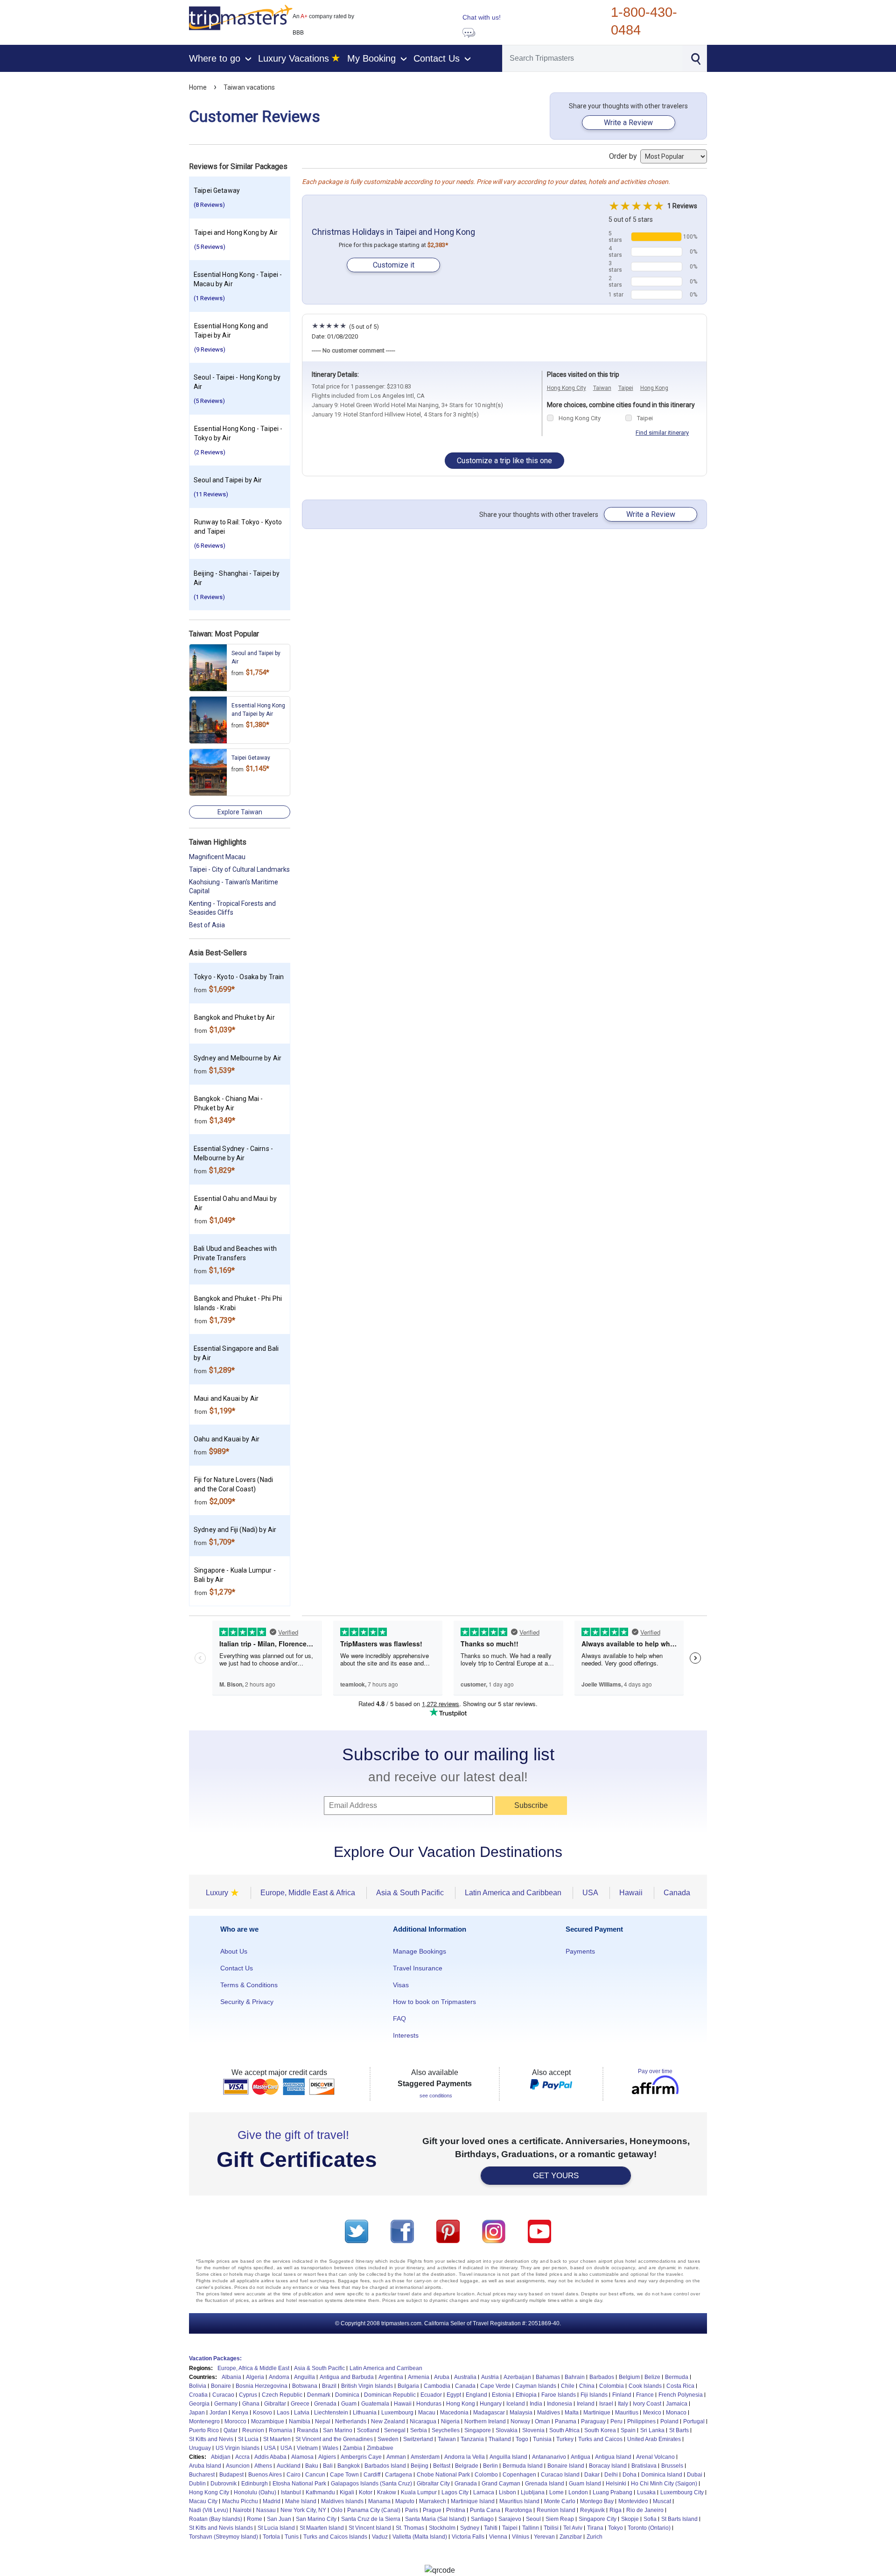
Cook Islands (645, 2386)
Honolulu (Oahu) (255, 2492)
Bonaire (221, 2386)
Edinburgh (255, 2484)
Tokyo (616, 2528)
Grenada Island (545, 2484)
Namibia (300, 2421)
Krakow (387, 2492)
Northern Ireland (485, 2421)
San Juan (279, 2519)
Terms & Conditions (249, 1985)
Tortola (271, 2537)
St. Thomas (410, 2528)
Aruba (442, 2377)
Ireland (586, 2404)
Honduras (429, 2404)
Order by (624, 156)
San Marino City (316, 2519)
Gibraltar (275, 2404)
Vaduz (380, 2537)
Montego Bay (597, 2501)
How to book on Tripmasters (434, 2002)
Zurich (595, 2537)
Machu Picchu (240, 2501)
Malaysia (521, 2413)
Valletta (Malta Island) (420, 2537)
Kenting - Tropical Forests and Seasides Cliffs (232, 908)
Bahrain (575, 2377)
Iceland (516, 2404)
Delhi (611, 2475)
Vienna (498, 2537)
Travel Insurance (418, 1968)
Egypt (454, 2395)
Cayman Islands (536, 2386)
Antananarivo (549, 2457)
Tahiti (491, 2528)
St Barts (679, 2430)
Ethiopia (526, 2395)
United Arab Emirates (654, 2439)
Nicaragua (423, 2421)
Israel (606, 2404)
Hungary (491, 2404)
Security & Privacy (247, 2002)
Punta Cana (485, 2510)
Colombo (486, 2475)
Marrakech (433, 2501)
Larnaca (484, 2492)
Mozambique (268, 2421)
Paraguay (593, 2421)
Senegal (395, 2430)
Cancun (315, 2475)
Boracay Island (608, 2466)
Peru (616, 2421)
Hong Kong (654, 388)
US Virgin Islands (238, 2448)
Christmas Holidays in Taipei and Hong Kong (393, 232)
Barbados (602, 2377)
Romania (280, 2430)
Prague (432, 2510)
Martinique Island (473, 2501)
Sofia (650, 2519)
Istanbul (291, 2492)
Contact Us (237, 1968)
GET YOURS (556, 2176)
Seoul (533, 2519)
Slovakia (507, 2430)
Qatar (231, 2430)
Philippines (641, 2421)
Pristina (456, 2510)
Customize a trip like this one (504, 461)
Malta (572, 2413)
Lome (556, 2492)
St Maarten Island (322, 2528)
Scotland (368, 2430)
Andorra (279, 2377)
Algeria (255, 2377)
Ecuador (431, 2395)
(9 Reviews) (210, 349)
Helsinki (616, 2484)
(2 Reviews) (210, 452)
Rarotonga (518, 2510)
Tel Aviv (573, 2528)
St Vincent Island (370, 2528)
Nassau (266, 2510)
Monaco (676, 2413)
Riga (616, 2510)
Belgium (629, 2377)
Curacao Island (560, 2475)
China (587, 2386)
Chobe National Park (443, 2475)
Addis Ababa (270, 2457)
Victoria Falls (468, 2537)
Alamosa (302, 2457)
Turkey (565, 2439)
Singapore (478, 2430)
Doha (630, 2475)
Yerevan (544, 2537)
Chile (568, 2386)
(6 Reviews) (210, 546)
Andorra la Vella (465, 2457)
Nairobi (242, 2510)
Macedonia (454, 2413)
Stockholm (442, 2528)
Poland (669, 2421)
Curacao (223, 2395)
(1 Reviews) (209, 298)
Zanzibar (571, 2537)
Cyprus (248, 2395)
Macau (427, 2413)
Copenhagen (519, 2475)
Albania (231, 2377)
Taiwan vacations (249, 87)
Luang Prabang (612, 2492)
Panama (566, 2421)
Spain (628, 2430)
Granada (466, 2484)
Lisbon (507, 2492)
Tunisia (542, 2439)
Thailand (500, 2439)
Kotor (366, 2492)
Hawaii (403, 2404)
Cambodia (437, 2386)
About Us (234, 1951)
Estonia (501, 2395)
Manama (379, 2501)
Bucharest (202, 2475)
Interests (406, 2035)
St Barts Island (679, 2519)
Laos (283, 2413)
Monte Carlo (560, 2501)
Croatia (198, 2395)
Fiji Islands (594, 2395)
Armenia (419, 2377)
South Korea (600, 2430)
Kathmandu (320, 2492)
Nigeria (450, 2421)
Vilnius (521, 2537)
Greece (300, 2404)
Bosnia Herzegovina (262, 2386)
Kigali (347, 2492)
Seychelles (446, 2430)
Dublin (197, 2484)
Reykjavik (592, 2510)
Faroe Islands (559, 2395)
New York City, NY (303, 2510)
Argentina (391, 2377)
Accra (242, 2457)
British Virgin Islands (367, 2386)
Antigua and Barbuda (347, 2377)
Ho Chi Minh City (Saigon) (664, 2484)
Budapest (231, 2475)
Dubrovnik (224, 2484)
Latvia (302, 2413)
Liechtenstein (331, 2413)
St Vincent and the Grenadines (334, 2439)
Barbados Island (385, 2466)
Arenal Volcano (655, 2457)
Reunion (253, 2430)
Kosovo (262, 2413)
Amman (396, 2457)
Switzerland (418, 2439)
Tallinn (531, 2528)
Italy (623, 2404)
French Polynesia (681, 2395)
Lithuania (365, 2413)
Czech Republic (282, 2395)
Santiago (482, 2519)
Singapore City (598, 2519)
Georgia (199, 2404)
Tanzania (472, 2439)
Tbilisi (551, 2528)
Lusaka (646, 2492)
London (578, 2492)
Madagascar (489, 2413)
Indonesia (560, 2404)
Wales (330, 2448)
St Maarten (277, 2439)
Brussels (672, 2466)
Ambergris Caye (361, 2457)
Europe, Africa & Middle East (253, 2368)
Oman (542, 2421)
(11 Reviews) (211, 494)
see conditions (436, 2096)
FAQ (399, 2018)
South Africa (564, 2430)
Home (198, 87)
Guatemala (375, 2404)
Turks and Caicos (600, 2439)
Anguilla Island (508, 2457)
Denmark (319, 2395)
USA (270, 2448)
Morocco (235, 2421)
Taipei (626, 388)
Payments (580, 1951)
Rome (255, 2519)
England (476, 2395)
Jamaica (677, 2404)
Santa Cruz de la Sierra (371, 2519)
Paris (412, 2510)
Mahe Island (301, 2501)
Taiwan (602, 388)
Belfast (442, 2466)
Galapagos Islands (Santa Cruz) (371, 2484)
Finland (622, 2395)
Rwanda (308, 2430)
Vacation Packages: (215, 2358)
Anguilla (304, 2377)
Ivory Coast (647, 2404)
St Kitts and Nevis (211, 2439)
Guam (349, 2404)
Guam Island (585, 2484)
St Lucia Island (276, 2528)
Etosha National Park (299, 2484)
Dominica (347, 2395)
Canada (465, 2386)
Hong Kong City (567, 388)
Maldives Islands (342, 2501)
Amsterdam (425, 2457)
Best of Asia (207, 925)
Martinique (597, 2413)
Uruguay (200, 2448)
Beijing (420, 2466)
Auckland (289, 2466)
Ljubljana (533, 2492)
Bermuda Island (523, 2466)
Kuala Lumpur (419, 2492)
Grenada (325, 2404)
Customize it (394, 265)
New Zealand (388, 2421)
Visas (401, 1985)
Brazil (329, 2386)
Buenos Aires (265, 2475)
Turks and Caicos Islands (335, 2537)
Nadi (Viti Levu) (209, 2510)
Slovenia (533, 2430)
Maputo (405, 2501)
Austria (490, 2377)
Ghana (251, 2404)
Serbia (419, 2430)
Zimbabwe (380, 2448)
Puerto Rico (204, 2430)
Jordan (218, 2413)
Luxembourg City (682, 2492)
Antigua (581, 2457)
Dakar (592, 2475)
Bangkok (349, 2466)
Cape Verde (495, 2386)
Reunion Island (556, 2510)
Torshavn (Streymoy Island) (224, 2537)
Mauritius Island (519, 2501)
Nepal (323, 2421)
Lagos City (455, 2492)
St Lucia (248, 2439)
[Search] (696, 58)
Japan (197, 2413)
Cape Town (344, 2475)
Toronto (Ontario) (649, 2528)
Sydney (470, 2528)
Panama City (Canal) (374, 2510)
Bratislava (644, 2466)
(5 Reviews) (210, 247)
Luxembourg (397, 2413)
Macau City (203, 2501)
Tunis (292, 2537)
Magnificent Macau (217, 857)
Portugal (694, 2421)
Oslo (337, 2510)
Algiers (327, 2457)
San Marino (338, 2430)
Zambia (353, 2448)
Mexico (652, 2413)
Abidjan (221, 2457)
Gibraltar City (433, 2484)
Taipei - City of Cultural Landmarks (239, 869)
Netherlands (351, 2421)
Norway (520, 2421)
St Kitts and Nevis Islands (221, 2528)
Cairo (294, 2475)
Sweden (388, 2439)
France (645, 2395)
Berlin (490, 2466)
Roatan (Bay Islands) (216, 2519)
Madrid (272, 2501)
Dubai (695, 2475)
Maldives (549, 2413)
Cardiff (372, 2475)
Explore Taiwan (240, 812)
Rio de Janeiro (645, 2510)
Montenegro (204, 2421)
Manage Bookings (420, 1951)
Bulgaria (408, 2386)
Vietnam (307, 2448)
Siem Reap (560, 2519)
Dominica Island (662, 2475)
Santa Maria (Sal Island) (436, 2519)
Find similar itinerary (662, 433)
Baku (312, 2466)
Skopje (630, 2519)
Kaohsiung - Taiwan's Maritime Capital (234, 886)
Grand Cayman (501, 2484)
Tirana (595, 2528)
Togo (522, 2439)
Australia (465, 2377)
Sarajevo (510, 2519)
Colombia (612, 2386)
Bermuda (677, 2377)
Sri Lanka (652, 2430)
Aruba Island (205, 2466)
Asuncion (238, 2466)
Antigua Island (613, 2457)
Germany (226, 2404)
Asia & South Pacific (319, 2368)
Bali (328, 2466)
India (536, 2404)
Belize (652, 2377)
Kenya (240, 2413)
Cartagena (399, 2475)
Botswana (305, 2386)
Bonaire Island (566, 2466)
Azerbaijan (517, 2377)
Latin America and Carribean (386, 2368)
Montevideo (633, 2501)
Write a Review (628, 123)
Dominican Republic (390, 2395)
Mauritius (627, 2413)
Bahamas (548, 2377)
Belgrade (467, 2466)
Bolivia (198, 2386)
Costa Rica (680, 2386)
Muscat (662, 2501)
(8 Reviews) (209, 205)
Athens (263, 2466)
